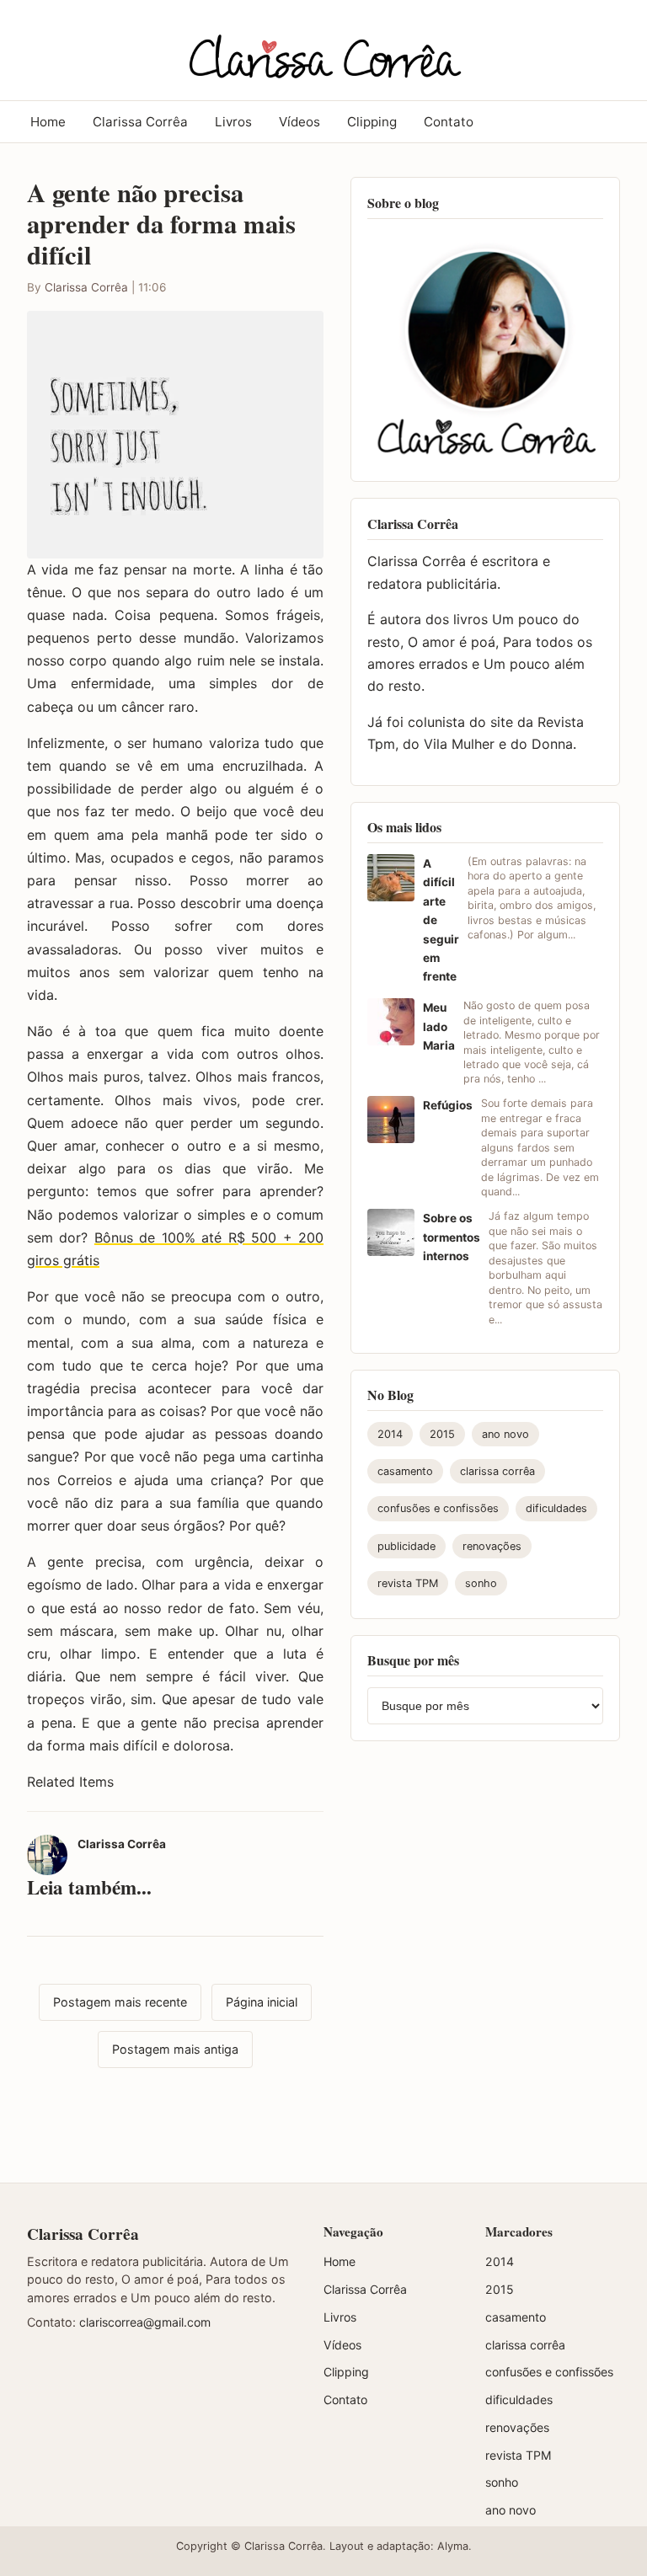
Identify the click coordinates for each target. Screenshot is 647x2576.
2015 (442, 1434)
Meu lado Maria (439, 1026)
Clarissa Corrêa (140, 122)
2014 (390, 1434)
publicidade (406, 1546)
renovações (492, 1546)
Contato (449, 122)
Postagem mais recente (120, 2002)
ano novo (505, 1434)
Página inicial (262, 2002)
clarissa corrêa (497, 1471)
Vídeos (299, 122)
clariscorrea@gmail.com (145, 2322)
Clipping (372, 122)
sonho (481, 1583)
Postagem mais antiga (175, 2049)
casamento (405, 1471)
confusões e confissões (438, 1508)
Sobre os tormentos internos (452, 1237)
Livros (233, 122)
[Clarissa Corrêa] (323, 47)
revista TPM (408, 1583)
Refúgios (448, 1105)
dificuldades (556, 1508)
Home (48, 122)
